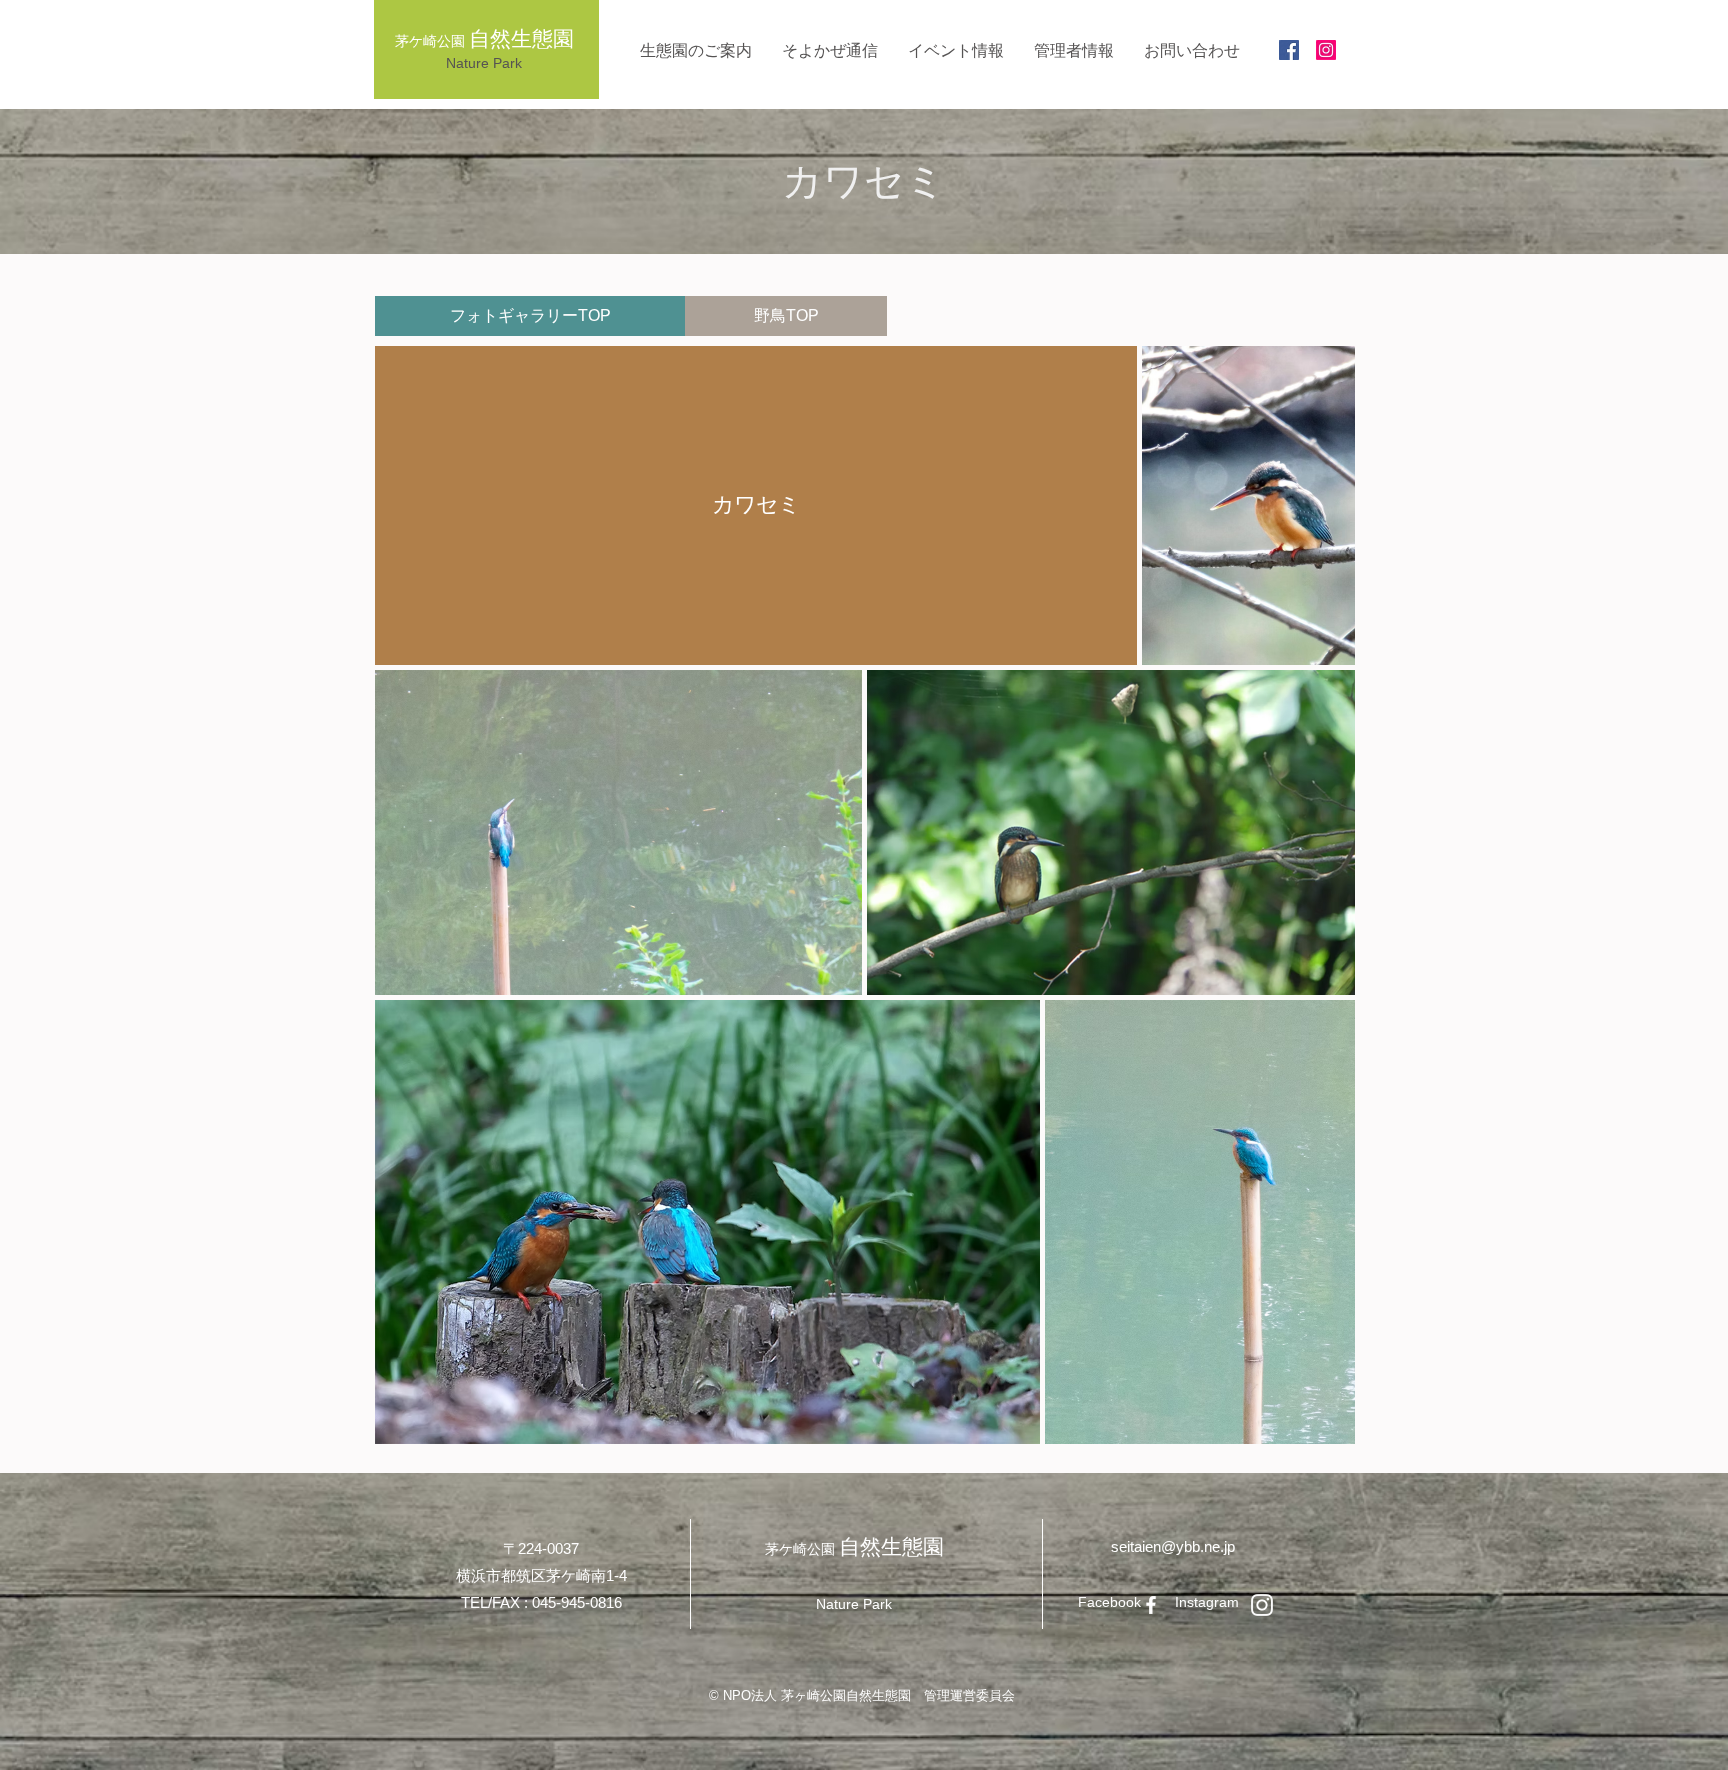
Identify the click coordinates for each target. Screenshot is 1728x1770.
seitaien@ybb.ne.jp (1173, 1546)
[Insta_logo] (1262, 1605)
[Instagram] (1326, 50)
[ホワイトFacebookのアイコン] (1151, 1605)
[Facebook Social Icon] (1289, 50)
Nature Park (484, 63)
